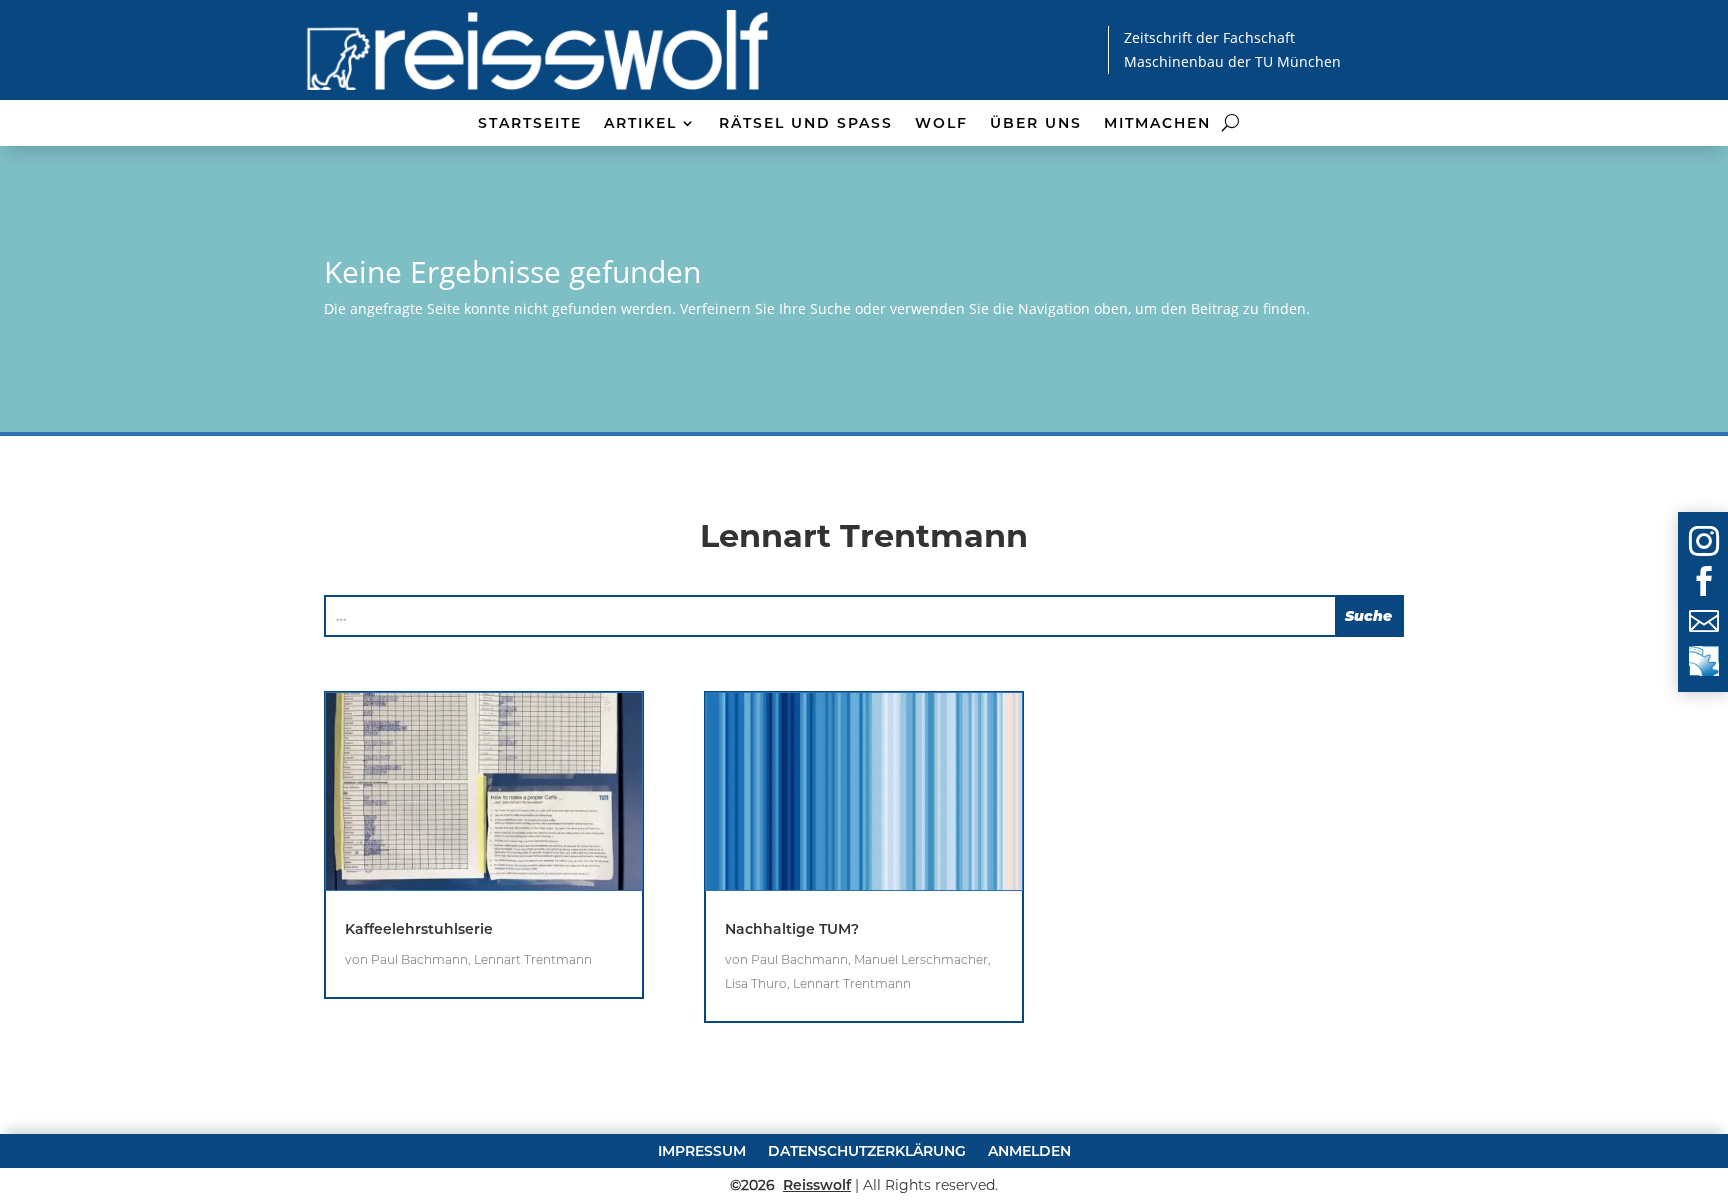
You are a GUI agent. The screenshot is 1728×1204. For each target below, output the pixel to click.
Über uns (1036, 124)
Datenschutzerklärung (867, 1150)
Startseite (530, 124)
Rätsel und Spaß (806, 124)
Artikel (640, 124)
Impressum (702, 1150)
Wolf (941, 124)
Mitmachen (1157, 124)
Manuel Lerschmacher (921, 959)
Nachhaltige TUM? (792, 929)
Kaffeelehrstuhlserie (419, 929)
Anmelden (1029, 1150)
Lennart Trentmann (533, 959)
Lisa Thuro (756, 983)
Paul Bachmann (419, 959)
